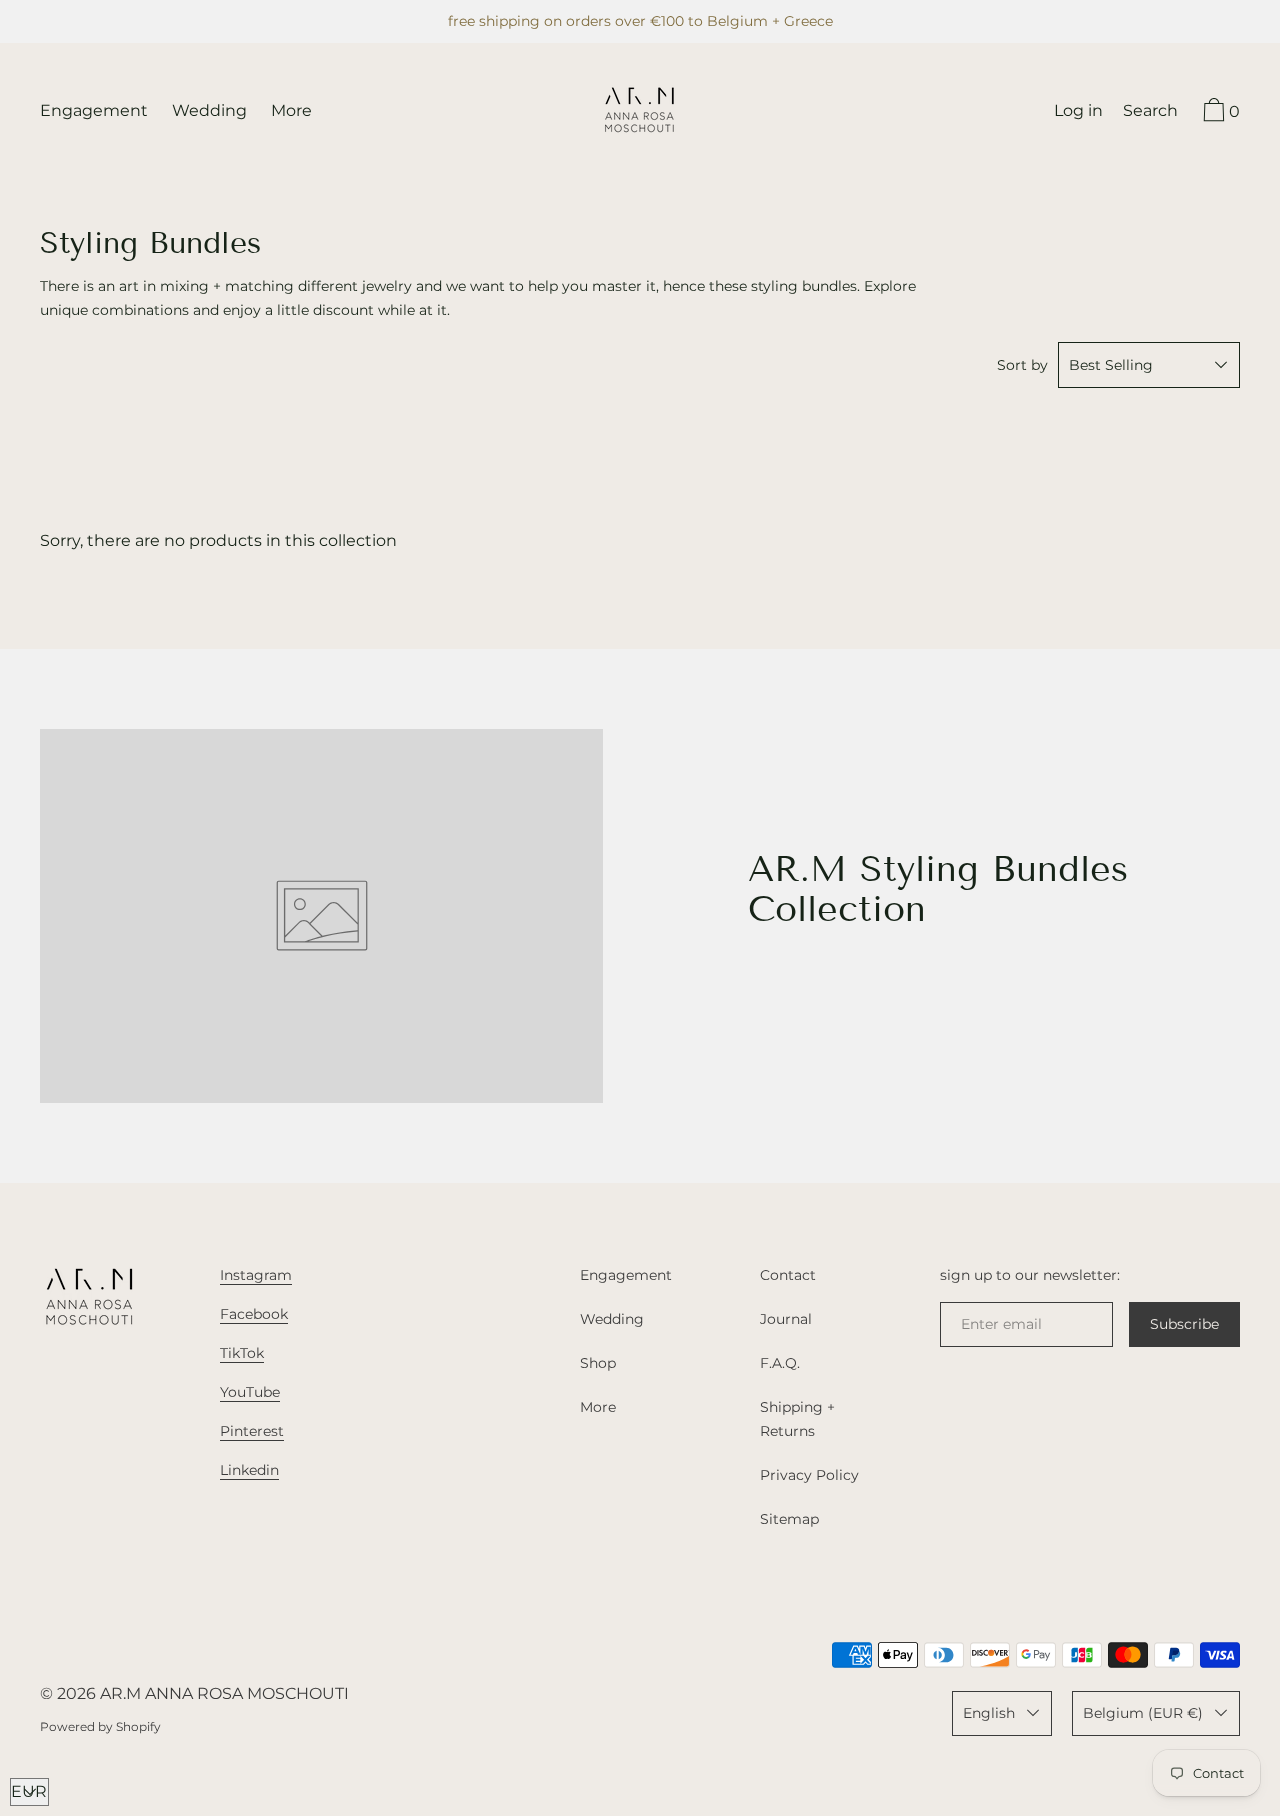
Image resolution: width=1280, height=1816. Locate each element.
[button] (1150, 113)
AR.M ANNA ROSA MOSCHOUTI (224, 1693)
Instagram (256, 1275)
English (989, 1713)
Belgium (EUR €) (1143, 1713)
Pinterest (252, 1431)
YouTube (250, 1392)
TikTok (242, 1353)
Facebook (254, 1314)
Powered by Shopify (100, 1726)
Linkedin (249, 1470)
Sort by (1022, 365)
